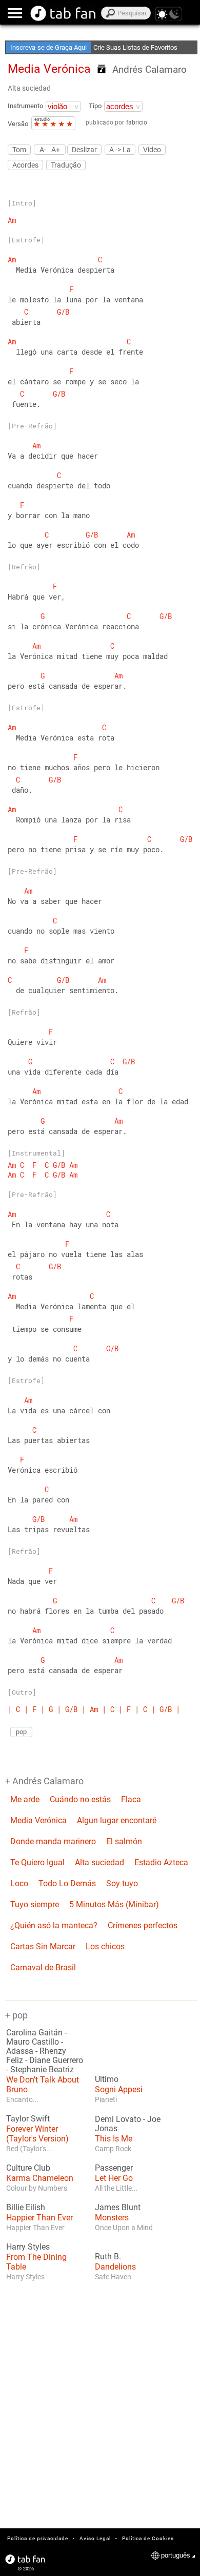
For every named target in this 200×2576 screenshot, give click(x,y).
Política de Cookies (148, 2538)
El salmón (124, 1841)
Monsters (112, 2218)
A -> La (120, 150)
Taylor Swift (28, 2119)
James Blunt (118, 2208)
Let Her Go (114, 2178)
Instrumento (25, 106)
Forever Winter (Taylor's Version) (37, 2134)
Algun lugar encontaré (117, 1820)
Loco (19, 1883)
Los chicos (105, 1946)
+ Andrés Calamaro (44, 1781)
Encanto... (23, 2099)
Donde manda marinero (53, 1841)
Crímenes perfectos (143, 1925)
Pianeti (106, 2099)
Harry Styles (28, 2247)
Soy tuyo (122, 1883)
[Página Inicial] (63, 13)
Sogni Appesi (119, 2089)
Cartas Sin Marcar (43, 1946)
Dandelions (115, 2267)
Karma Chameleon (40, 2178)
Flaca (131, 1799)
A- (43, 149)
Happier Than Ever (39, 2218)
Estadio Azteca (161, 1862)
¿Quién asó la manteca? (54, 1925)
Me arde (25, 1799)
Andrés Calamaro (149, 69)
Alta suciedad (29, 88)
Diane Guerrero (56, 2060)
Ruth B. (108, 2257)
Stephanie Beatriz (42, 2070)
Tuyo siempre (35, 1904)
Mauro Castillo (33, 2042)
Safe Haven (113, 2277)
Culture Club (28, 2168)
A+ (56, 149)
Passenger (114, 2168)
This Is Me (114, 2139)
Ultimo (107, 2079)
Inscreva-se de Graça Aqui (48, 47)
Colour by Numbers (37, 2188)
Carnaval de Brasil (43, 1967)
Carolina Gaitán (34, 2033)
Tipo (95, 106)
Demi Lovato (118, 2119)
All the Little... (116, 2188)
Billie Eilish (26, 2208)
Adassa (20, 2051)
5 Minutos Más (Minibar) (114, 1904)
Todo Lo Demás (67, 1883)
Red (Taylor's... (29, 2149)
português (176, 2555)
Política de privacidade (38, 2538)
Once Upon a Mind (124, 2228)
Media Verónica (38, 1820)
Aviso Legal (95, 2538)
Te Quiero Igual (37, 1862)
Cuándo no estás (80, 1799)
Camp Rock (113, 2149)
